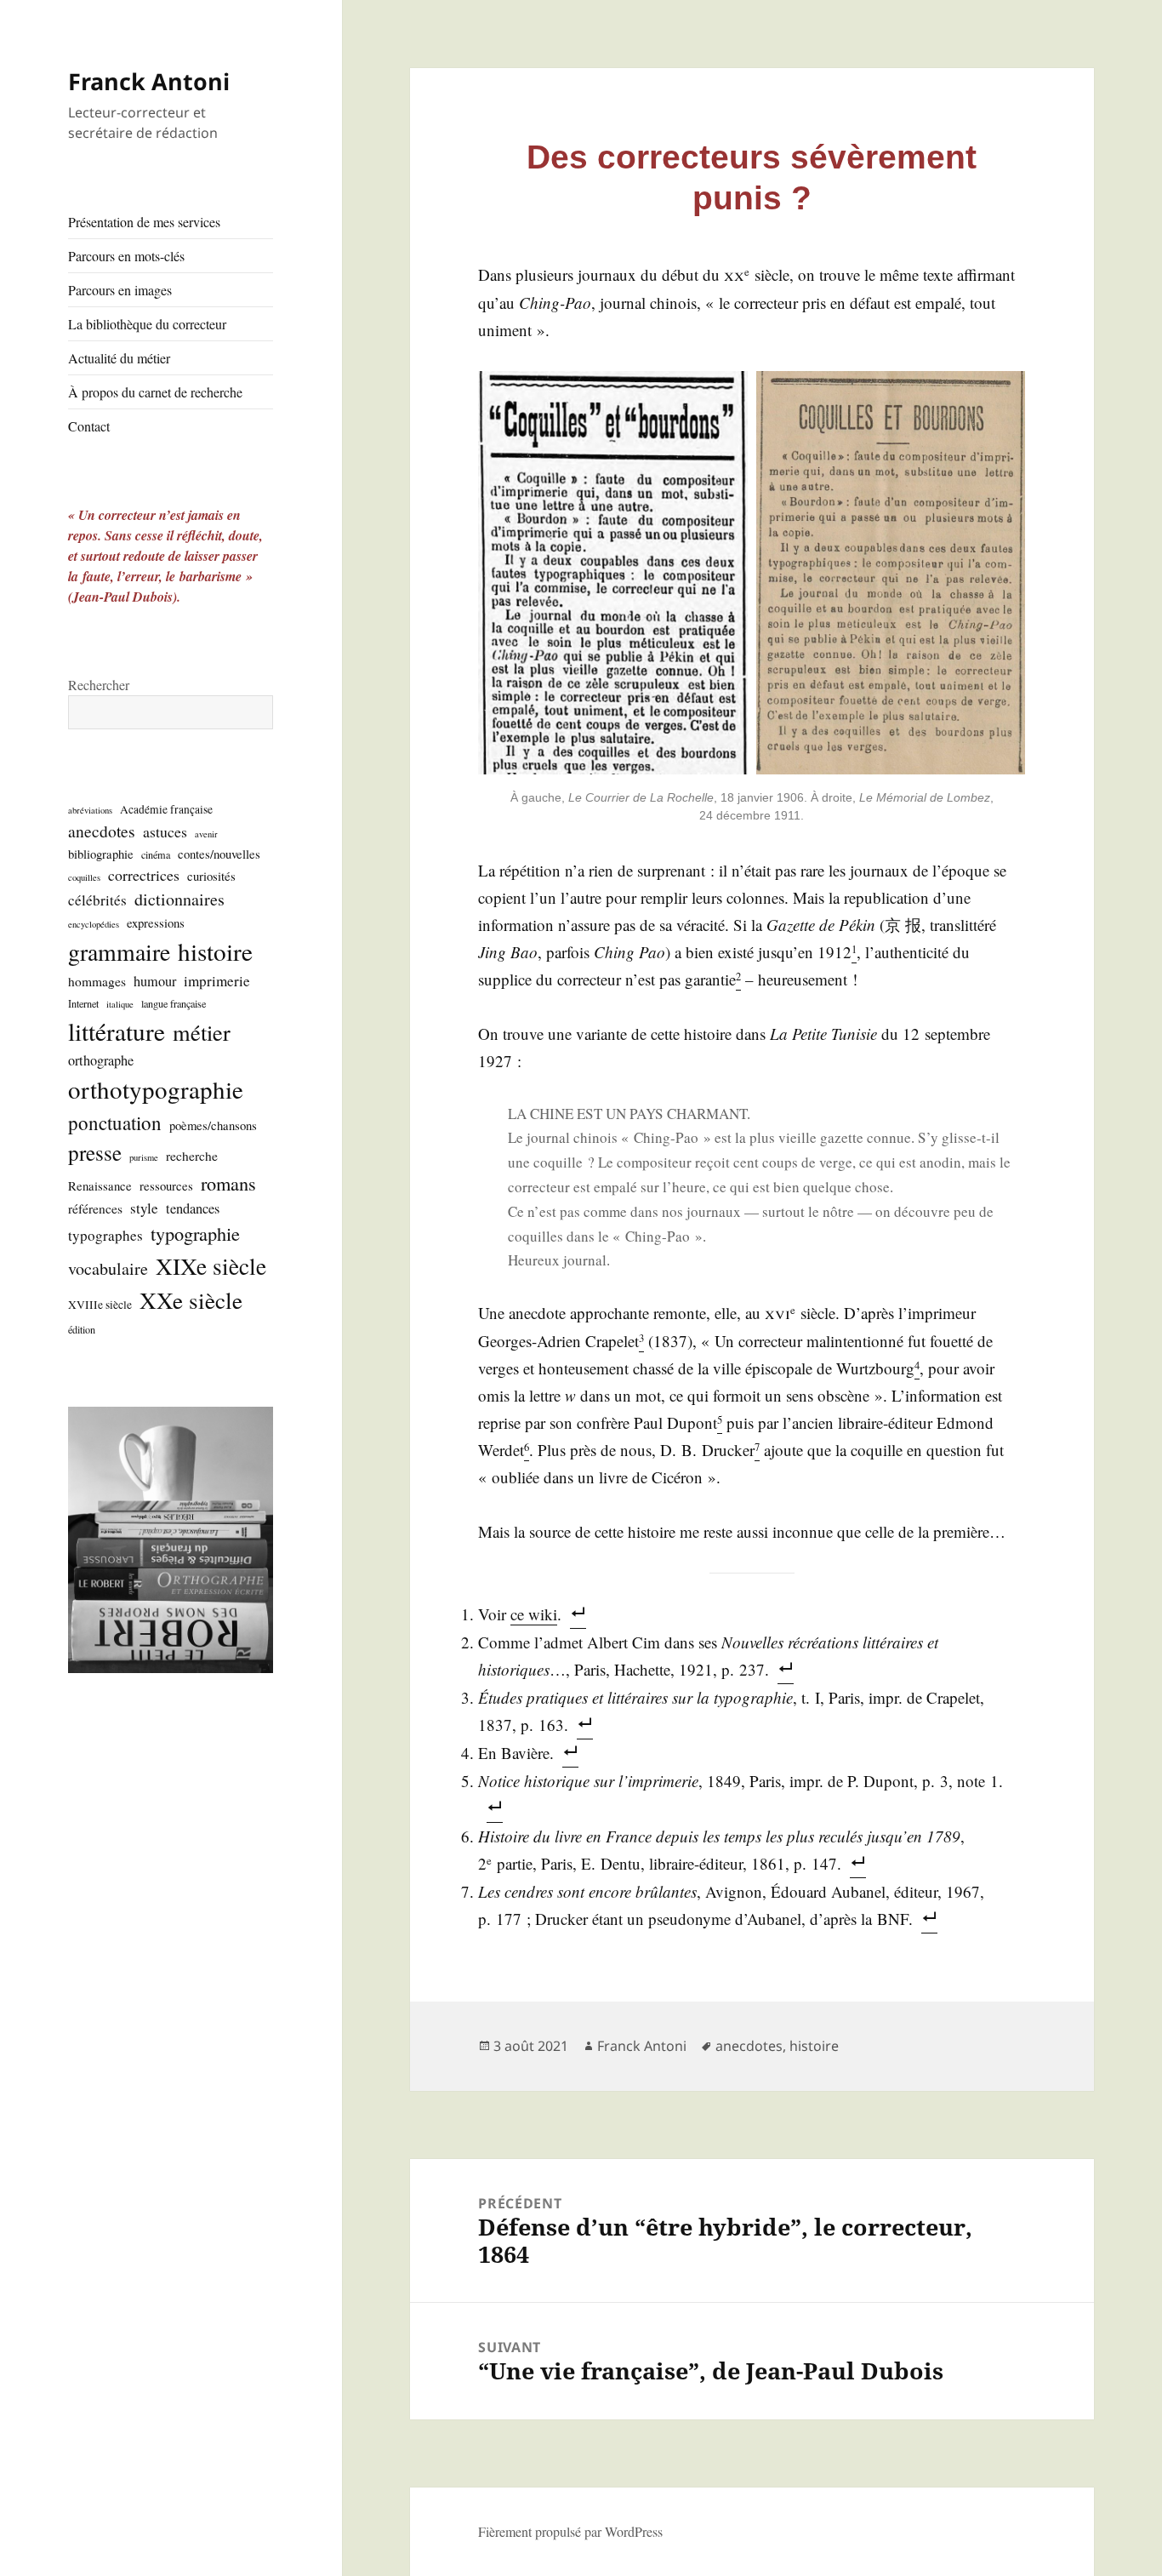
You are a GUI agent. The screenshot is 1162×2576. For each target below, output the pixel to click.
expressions (156, 922)
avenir (206, 834)
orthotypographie (156, 1089)
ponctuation (115, 1122)
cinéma (156, 854)
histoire (215, 951)
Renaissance (100, 1185)
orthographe (101, 1060)
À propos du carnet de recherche (155, 392)
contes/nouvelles (219, 854)
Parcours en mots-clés (126, 256)
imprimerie (217, 981)
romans (228, 1183)
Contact (89, 426)
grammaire (119, 952)
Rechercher (99, 685)
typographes (105, 1235)
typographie (195, 1233)
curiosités (211, 876)
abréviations (90, 810)
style (144, 1208)
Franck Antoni (149, 81)
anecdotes (102, 831)
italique (120, 1004)
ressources (166, 1185)
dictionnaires (179, 899)
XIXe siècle (211, 1266)
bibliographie (101, 854)
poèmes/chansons (213, 1125)
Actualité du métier (119, 358)
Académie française (166, 809)
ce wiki (534, 1614)
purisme (144, 1157)
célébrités (97, 900)
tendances (193, 1208)
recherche (192, 1156)
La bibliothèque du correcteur (147, 324)
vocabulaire (108, 1268)
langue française (174, 1003)
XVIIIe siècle (100, 1305)
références (95, 1208)
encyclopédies (94, 924)
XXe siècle (191, 1300)
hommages (97, 981)
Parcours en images (120, 290)
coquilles (84, 877)
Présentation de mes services (144, 222)
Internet (83, 1003)
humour (155, 981)
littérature (117, 1031)
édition (82, 1329)
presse (95, 1153)
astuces (165, 831)
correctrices (144, 875)
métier (202, 1032)
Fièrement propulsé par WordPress (570, 2531)
